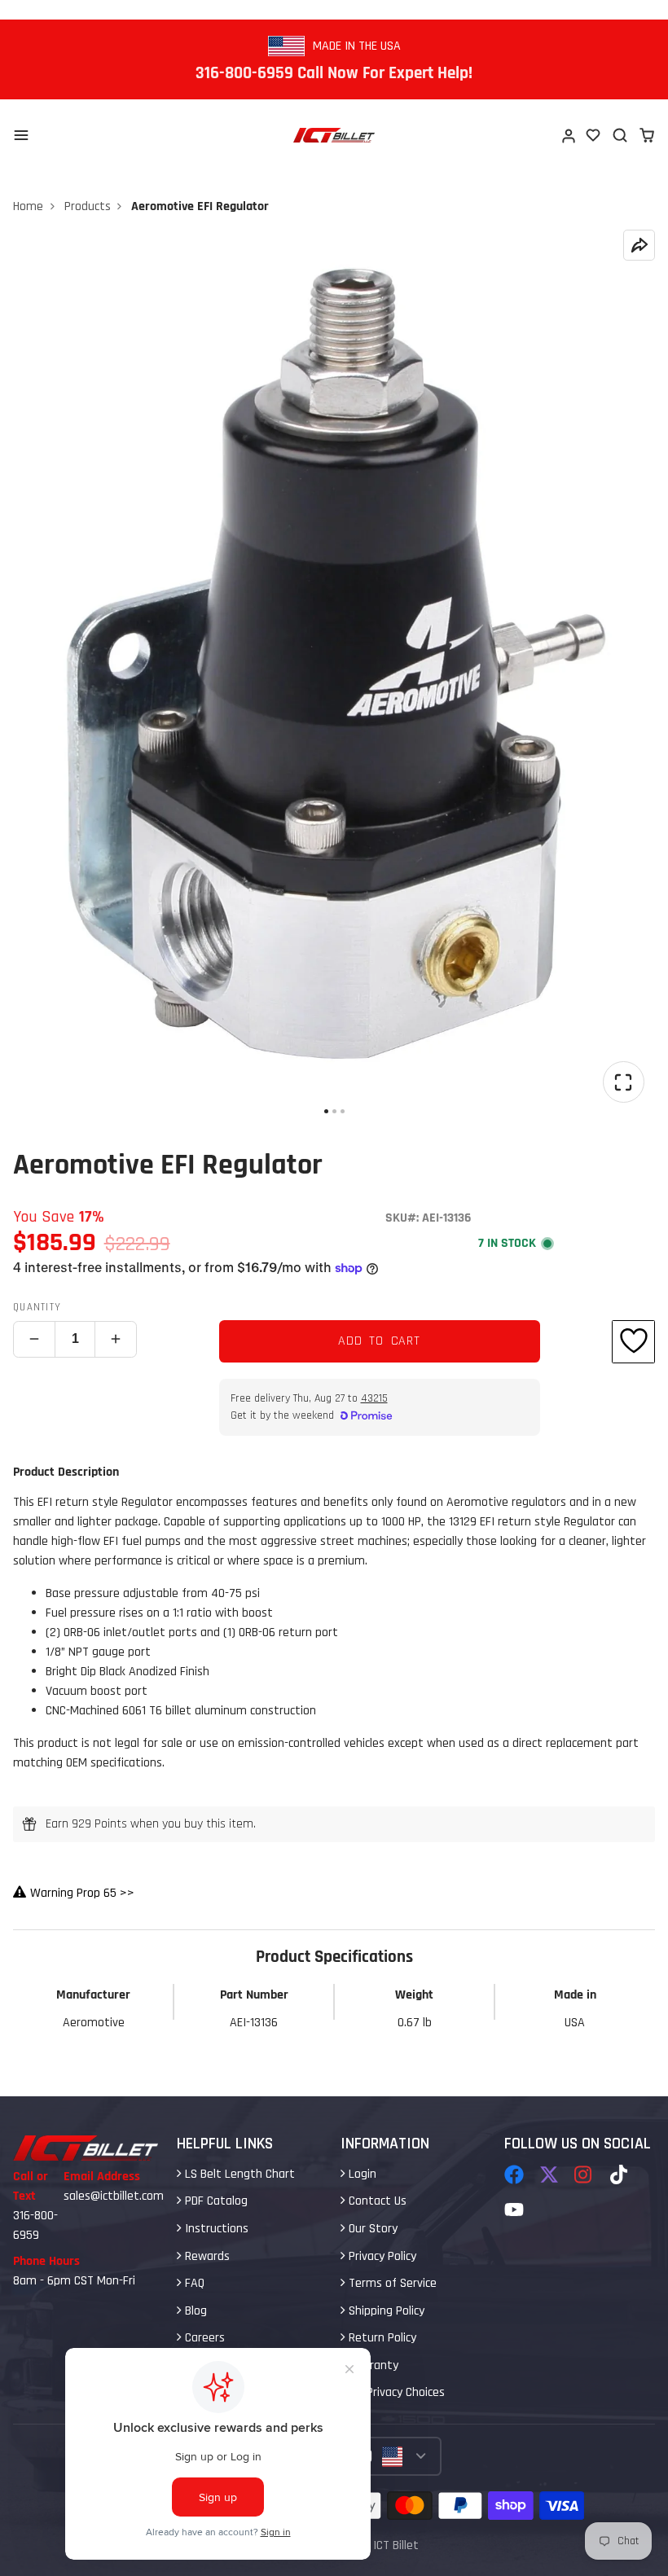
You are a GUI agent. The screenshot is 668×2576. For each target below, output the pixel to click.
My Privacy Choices (395, 2392)
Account (568, 135)
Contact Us (376, 2201)
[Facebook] (514, 2174)
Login (361, 2174)
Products (88, 206)
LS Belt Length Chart (238, 2174)
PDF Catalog (215, 2201)
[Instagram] (584, 2174)
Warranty (372, 2365)
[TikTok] (620, 2174)
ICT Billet (396, 2545)
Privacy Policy (381, 2256)
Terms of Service (391, 2283)
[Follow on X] (549, 2174)
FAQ (193, 2283)
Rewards (206, 2256)
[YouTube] (514, 2210)
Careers (203, 2338)
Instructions (215, 2229)
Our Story (371, 2229)
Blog (194, 2311)
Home (28, 206)
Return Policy (381, 2338)
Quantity (37, 1307)
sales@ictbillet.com (114, 2196)
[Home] (334, 135)
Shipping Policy (385, 2311)
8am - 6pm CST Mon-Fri (74, 2281)
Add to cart (379, 1341)
